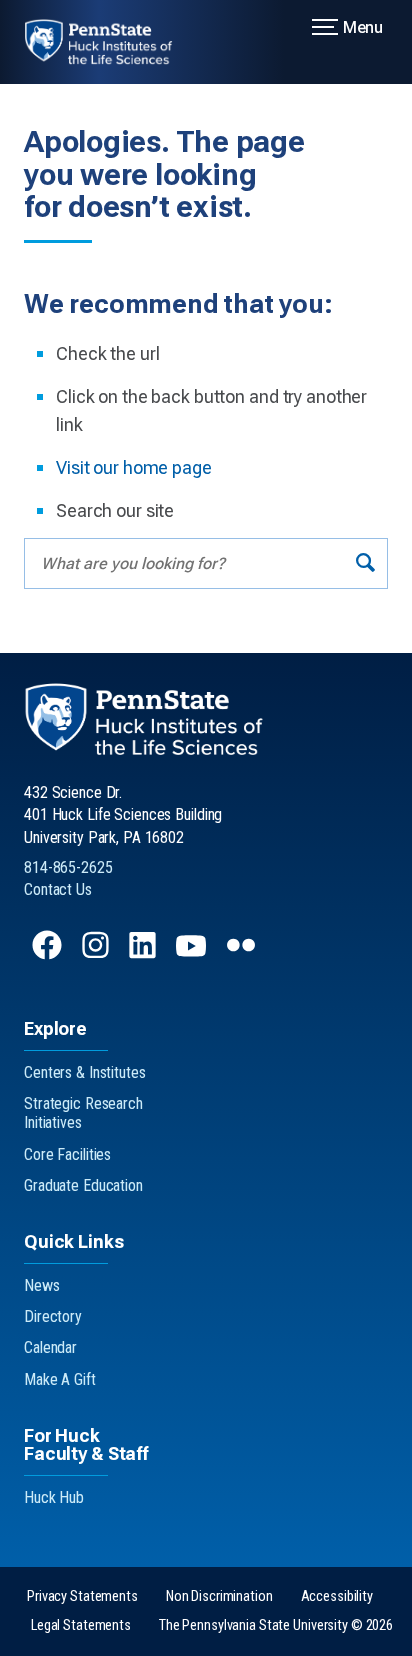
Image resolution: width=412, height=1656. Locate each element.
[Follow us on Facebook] (49, 954)
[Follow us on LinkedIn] (144, 954)
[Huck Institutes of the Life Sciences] (110, 42)
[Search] (365, 563)
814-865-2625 (68, 867)
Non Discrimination (219, 1596)
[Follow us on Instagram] (97, 954)
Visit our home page (134, 467)
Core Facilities (67, 1154)
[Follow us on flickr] (243, 954)
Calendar (50, 1347)
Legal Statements (81, 1625)
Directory (53, 1316)
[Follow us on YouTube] (193, 954)
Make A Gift (60, 1379)
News (42, 1285)
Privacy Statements (82, 1596)
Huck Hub (54, 1497)
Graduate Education (83, 1185)
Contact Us (58, 889)
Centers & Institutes (85, 1072)
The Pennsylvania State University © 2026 (276, 1625)
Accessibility (337, 1596)
